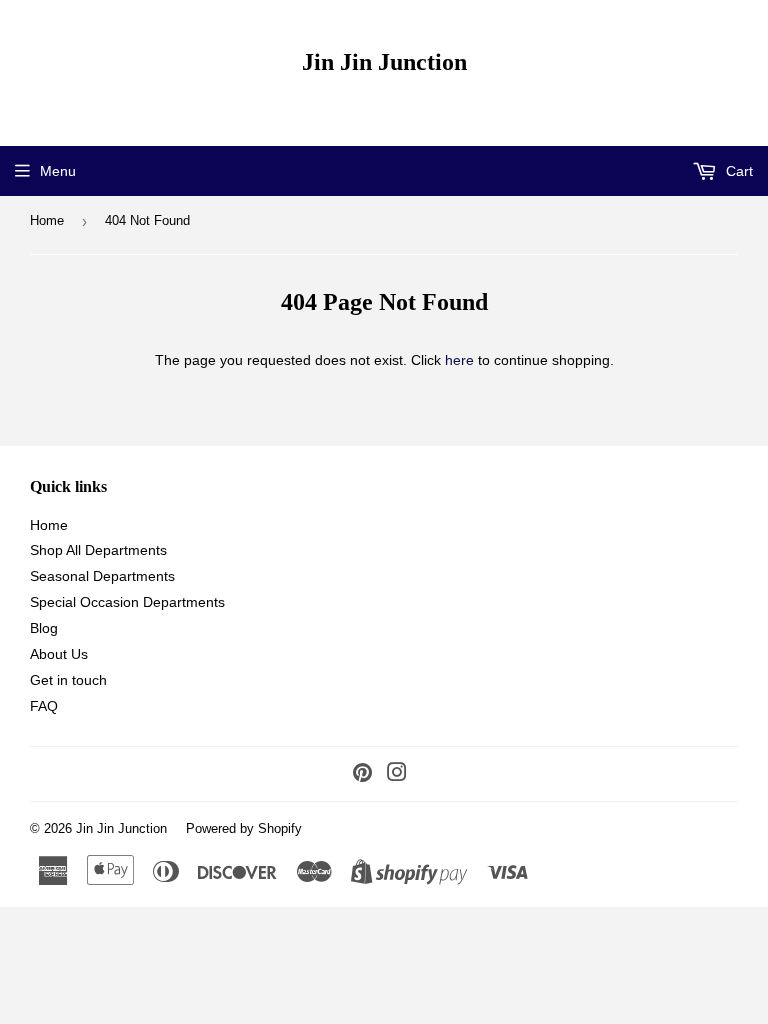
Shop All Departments (98, 550)
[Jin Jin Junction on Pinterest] (362, 775)
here (459, 360)
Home (47, 220)
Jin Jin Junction (384, 61)
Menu (58, 171)
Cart (737, 171)
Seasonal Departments (102, 576)
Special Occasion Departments (127, 602)
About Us (59, 654)
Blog (44, 628)
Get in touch (68, 680)
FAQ (44, 706)
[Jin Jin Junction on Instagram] (397, 775)
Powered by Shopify (244, 828)
